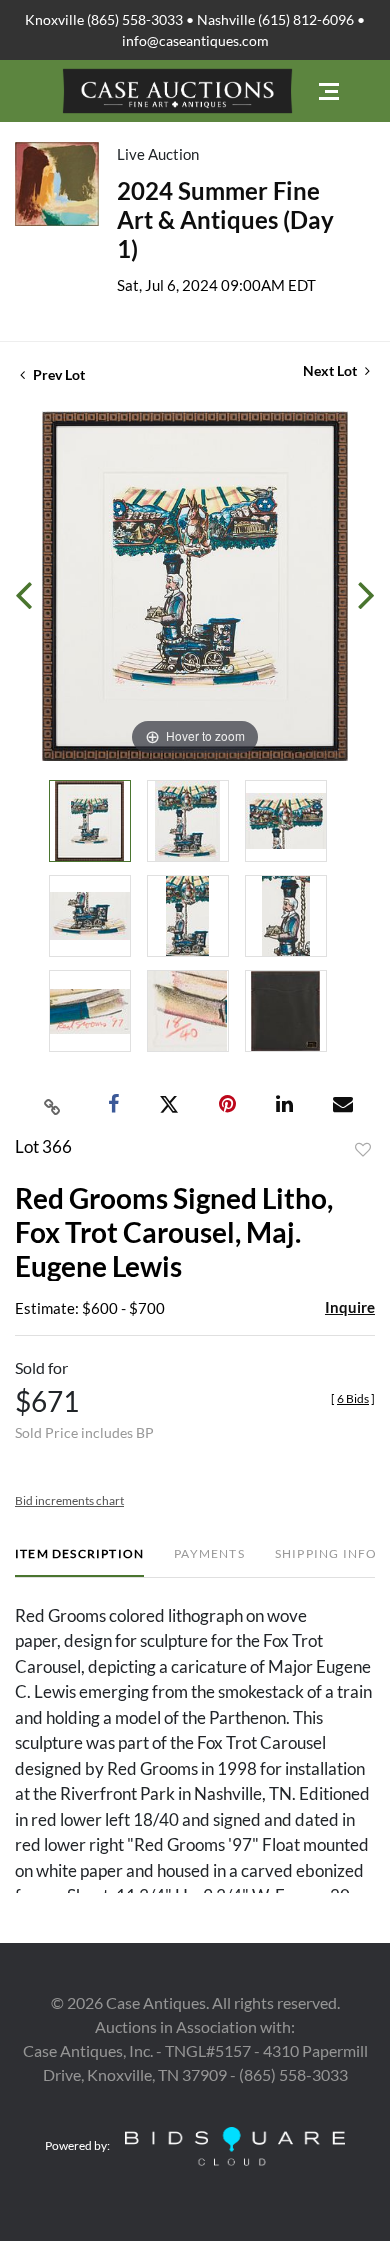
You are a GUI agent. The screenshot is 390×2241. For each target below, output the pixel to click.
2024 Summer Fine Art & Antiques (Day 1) (225, 219)
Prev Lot (57, 374)
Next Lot (331, 370)
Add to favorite (363, 1150)
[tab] (79, 1561)
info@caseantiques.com (195, 40)
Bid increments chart (69, 1500)
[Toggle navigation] (329, 91)
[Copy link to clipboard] (53, 1105)
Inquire (350, 1307)
